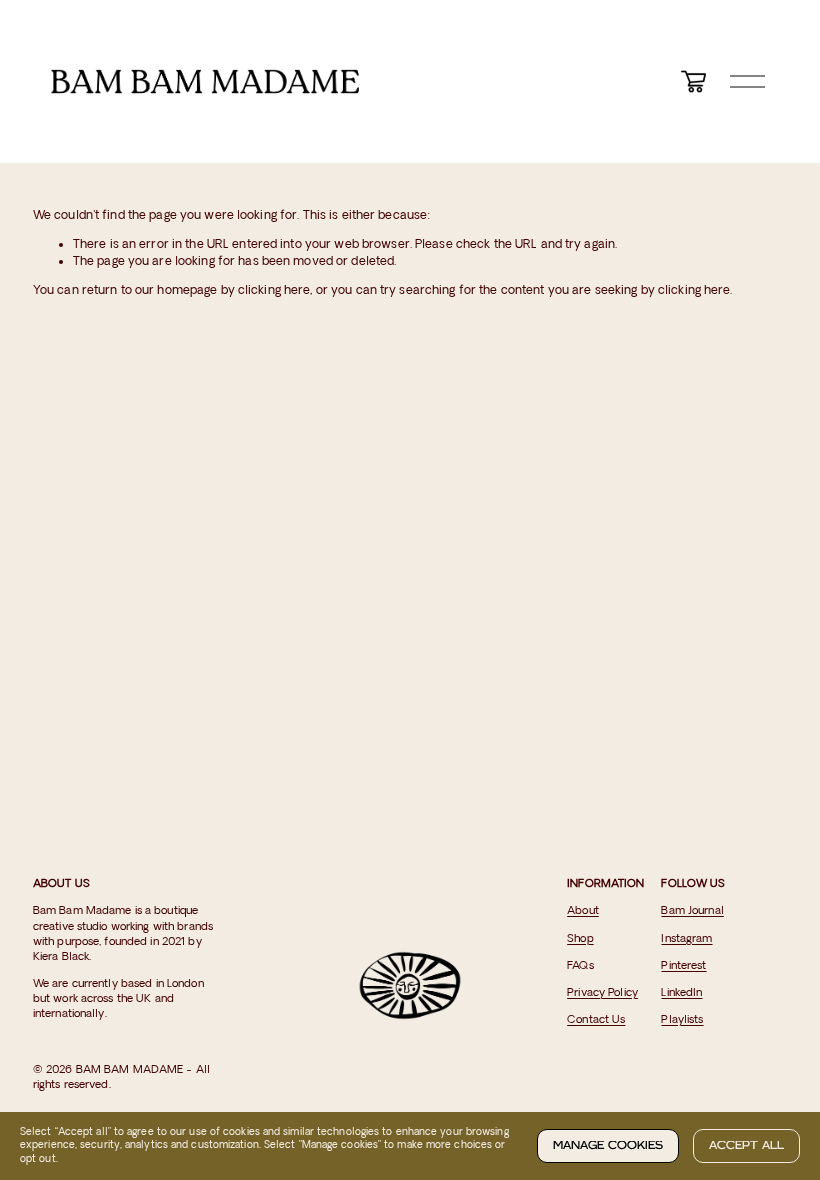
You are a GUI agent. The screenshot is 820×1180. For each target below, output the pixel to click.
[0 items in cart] (693, 81)
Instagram (686, 939)
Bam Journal (692, 911)
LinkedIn (681, 993)
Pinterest (683, 966)
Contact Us (596, 1020)
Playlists (682, 1020)
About (583, 911)
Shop (580, 939)
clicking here (274, 290)
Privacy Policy (602, 993)
